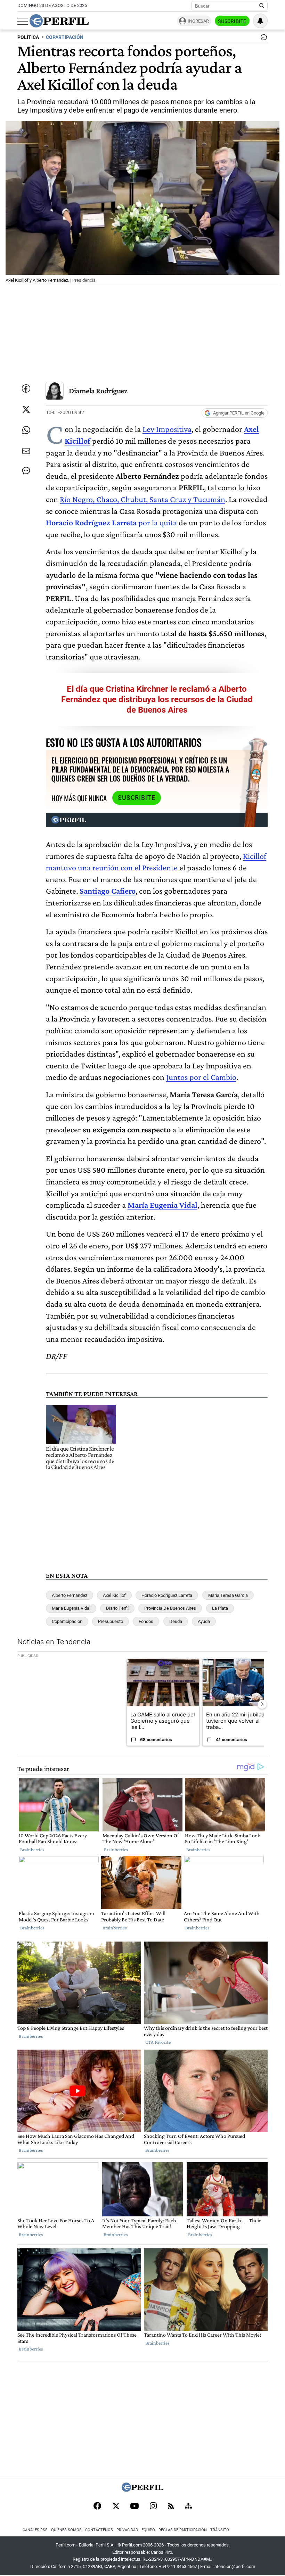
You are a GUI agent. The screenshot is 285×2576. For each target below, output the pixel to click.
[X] (116, 2507)
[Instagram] (153, 2507)
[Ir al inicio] (59, 21)
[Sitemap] (188, 2507)
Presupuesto (111, 1621)
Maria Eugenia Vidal (71, 1608)
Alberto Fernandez (70, 1595)
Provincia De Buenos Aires (170, 1608)
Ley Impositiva (167, 429)
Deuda (176, 1621)
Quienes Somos (66, 2530)
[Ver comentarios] (262, 39)
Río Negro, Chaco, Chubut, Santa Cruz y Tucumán (142, 499)
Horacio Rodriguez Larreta (167, 1595)
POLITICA (28, 37)
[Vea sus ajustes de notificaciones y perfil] (260, 21)
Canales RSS (35, 2530)
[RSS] (171, 2507)
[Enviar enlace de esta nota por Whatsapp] (26, 430)
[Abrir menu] (23, 21)
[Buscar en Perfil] (262, 6)
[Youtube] (135, 2507)
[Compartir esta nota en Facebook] (26, 388)
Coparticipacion (67, 1621)
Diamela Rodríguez (98, 391)
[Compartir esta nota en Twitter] (26, 409)
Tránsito (220, 2530)
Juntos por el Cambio (201, 1077)
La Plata (220, 1608)
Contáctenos (99, 2530)
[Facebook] (97, 2507)
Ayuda (204, 1621)
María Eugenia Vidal (162, 1205)
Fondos (146, 1621)
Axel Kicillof (114, 1595)
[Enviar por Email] (26, 451)
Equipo (148, 2530)
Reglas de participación (183, 2530)
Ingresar (198, 21)
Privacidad (127, 2530)
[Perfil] (142, 2490)
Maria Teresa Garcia (228, 1595)
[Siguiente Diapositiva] (262, 1704)
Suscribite (232, 21)
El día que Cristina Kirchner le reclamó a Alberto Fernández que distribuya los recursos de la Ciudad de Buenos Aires (157, 699)
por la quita (111, 522)
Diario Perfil (117, 1608)
